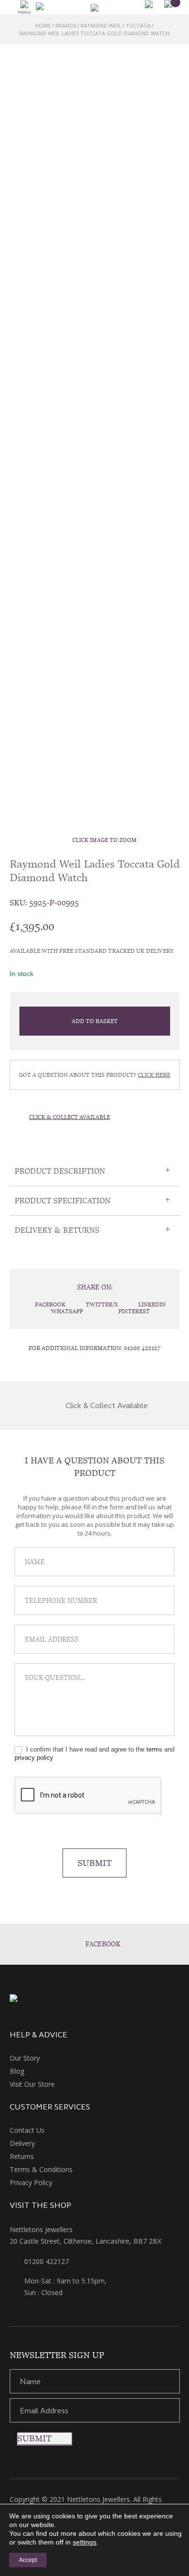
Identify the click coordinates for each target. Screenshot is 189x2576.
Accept (28, 2560)
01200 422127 (142, 1348)
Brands (66, 25)
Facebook (103, 1944)
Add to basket (95, 1021)
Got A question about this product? (94, 1075)
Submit (94, 1863)
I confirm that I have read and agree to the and (94, 1754)
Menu (24, 12)
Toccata (138, 25)
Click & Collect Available (70, 1117)
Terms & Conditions (41, 2169)
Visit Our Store (32, 2084)
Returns (22, 2156)
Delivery (22, 2143)
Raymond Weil (101, 25)
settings (85, 2542)
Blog (17, 2071)
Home (43, 25)
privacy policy (34, 1758)
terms (154, 1749)
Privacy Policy (31, 2182)
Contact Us (27, 2130)
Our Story (25, 2058)
